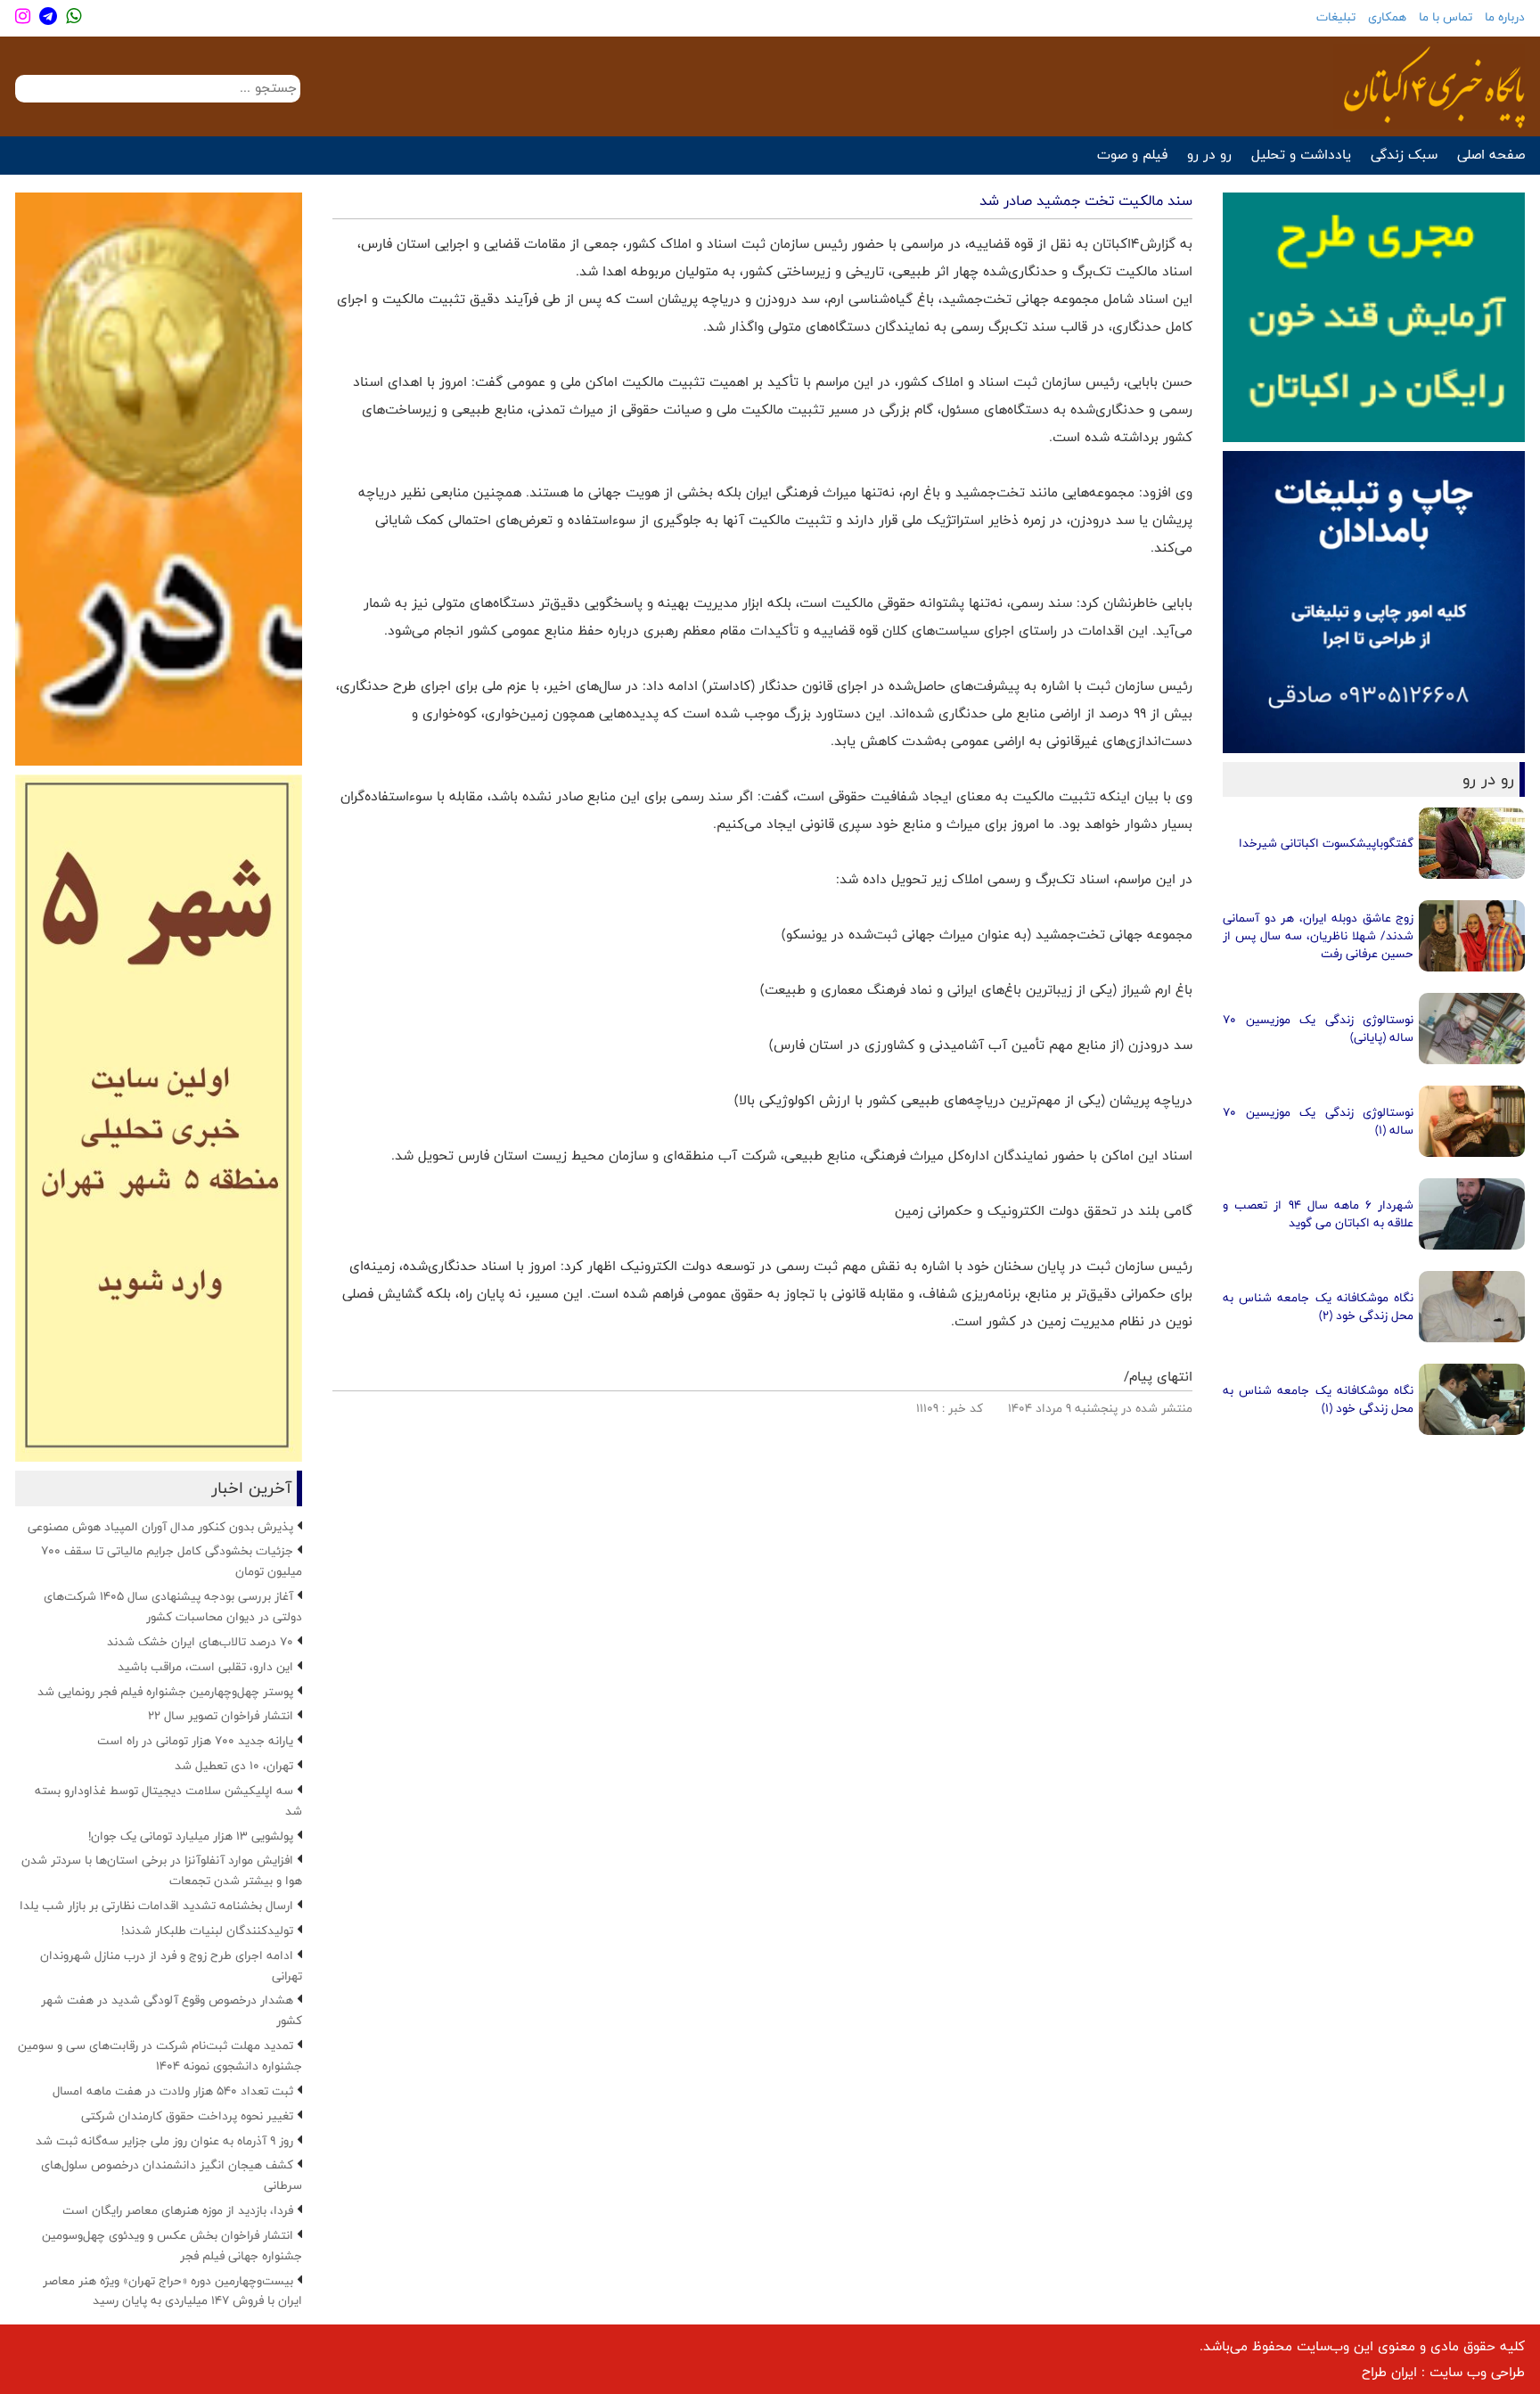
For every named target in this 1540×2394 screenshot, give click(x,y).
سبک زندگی (1404, 155)
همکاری (1387, 17)
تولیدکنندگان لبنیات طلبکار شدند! (207, 1931)
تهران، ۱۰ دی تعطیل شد (234, 1766)
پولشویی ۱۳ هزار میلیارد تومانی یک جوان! (191, 1836)
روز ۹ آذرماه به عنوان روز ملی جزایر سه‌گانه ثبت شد (164, 2141)
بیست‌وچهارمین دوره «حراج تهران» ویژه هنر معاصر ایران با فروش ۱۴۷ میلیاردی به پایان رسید (172, 2291)
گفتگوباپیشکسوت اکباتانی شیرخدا (1326, 843)
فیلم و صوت (1132, 155)
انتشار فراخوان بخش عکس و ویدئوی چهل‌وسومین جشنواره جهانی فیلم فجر (172, 2246)
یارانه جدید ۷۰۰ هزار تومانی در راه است (195, 1741)
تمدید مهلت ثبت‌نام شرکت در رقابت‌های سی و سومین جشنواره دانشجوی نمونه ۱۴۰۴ (160, 2056)
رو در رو (1209, 155)
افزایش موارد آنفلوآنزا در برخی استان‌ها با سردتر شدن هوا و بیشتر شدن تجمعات (162, 1870)
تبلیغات (1336, 17)
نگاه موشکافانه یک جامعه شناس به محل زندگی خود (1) (1318, 1399)
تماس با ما (1446, 17)
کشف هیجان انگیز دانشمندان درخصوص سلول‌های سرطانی (172, 2175)
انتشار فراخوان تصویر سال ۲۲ (221, 1716)
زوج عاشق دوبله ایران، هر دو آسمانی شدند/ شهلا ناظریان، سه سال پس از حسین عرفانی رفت (1318, 936)
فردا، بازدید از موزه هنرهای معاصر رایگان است (178, 2210)
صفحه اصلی (1491, 155)
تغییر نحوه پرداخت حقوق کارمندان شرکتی (187, 2116)
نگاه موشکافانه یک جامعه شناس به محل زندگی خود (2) (1318, 1307)
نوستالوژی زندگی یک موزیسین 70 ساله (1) (1318, 1121)
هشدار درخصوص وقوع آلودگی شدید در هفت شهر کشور (172, 2010)
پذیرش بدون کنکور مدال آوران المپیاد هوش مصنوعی (160, 1527)
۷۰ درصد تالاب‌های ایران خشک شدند (200, 1642)
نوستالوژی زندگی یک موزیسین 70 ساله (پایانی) (1318, 1029)
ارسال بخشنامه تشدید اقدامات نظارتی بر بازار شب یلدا (156, 1906)
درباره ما (1505, 17)
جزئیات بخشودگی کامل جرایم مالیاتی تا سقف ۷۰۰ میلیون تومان (172, 1561)
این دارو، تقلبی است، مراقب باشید (205, 1667)
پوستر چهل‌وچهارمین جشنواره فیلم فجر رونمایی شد (165, 1692)
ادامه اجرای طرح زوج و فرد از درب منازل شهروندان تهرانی (171, 1966)
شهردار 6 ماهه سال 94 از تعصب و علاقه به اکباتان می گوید (1318, 1214)
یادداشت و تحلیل (1301, 155)
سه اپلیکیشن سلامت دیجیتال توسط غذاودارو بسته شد (168, 1801)
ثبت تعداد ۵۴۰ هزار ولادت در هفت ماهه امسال (173, 2091)
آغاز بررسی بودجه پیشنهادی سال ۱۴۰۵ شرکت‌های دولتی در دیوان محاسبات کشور (173, 1607)
